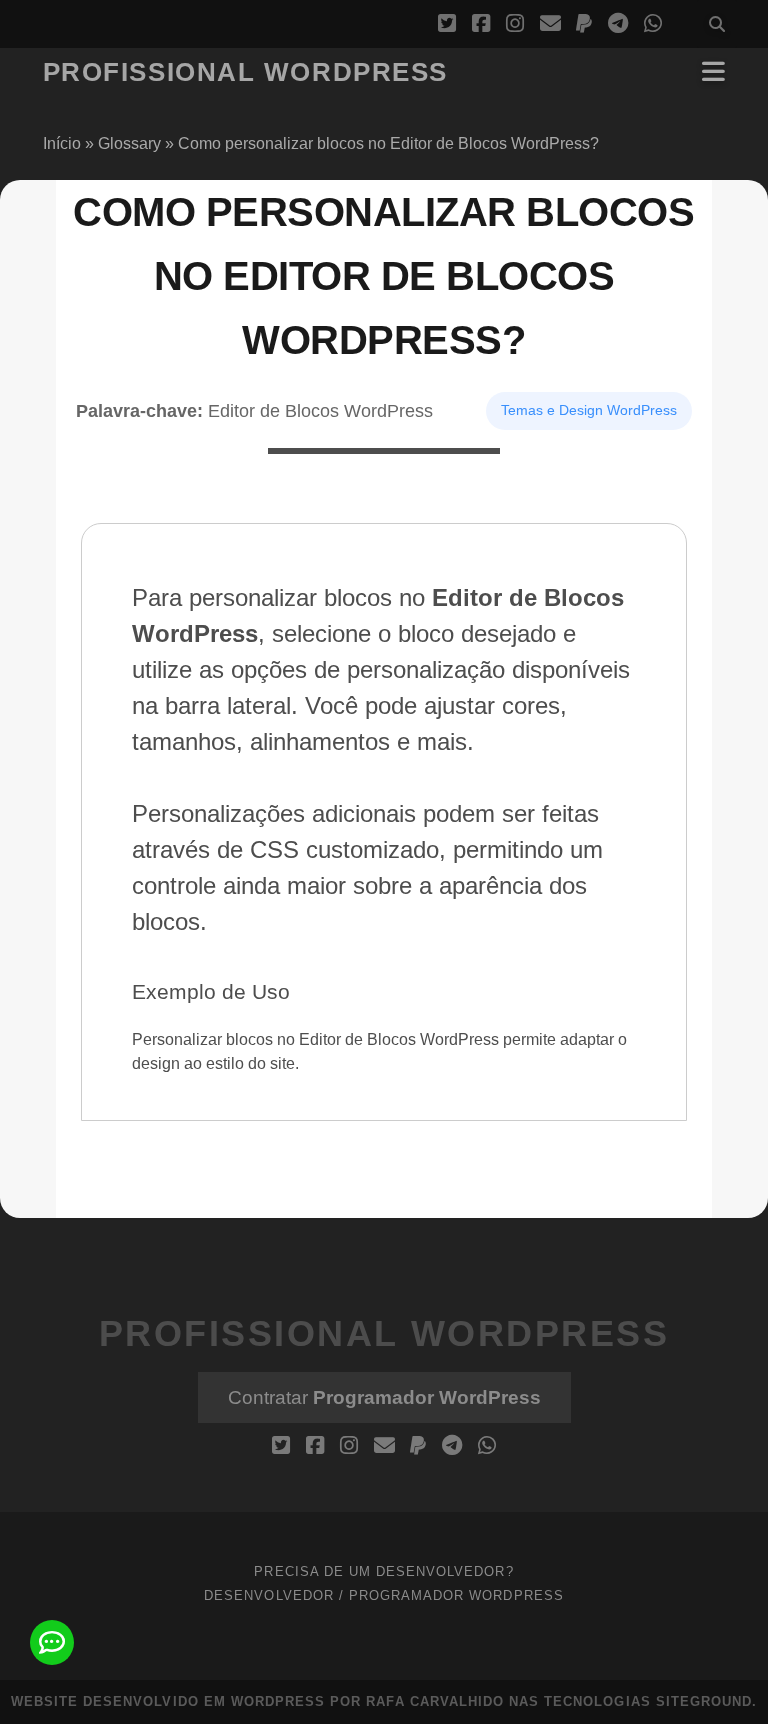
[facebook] (481, 24)
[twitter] (447, 24)
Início (62, 143)
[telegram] (618, 24)
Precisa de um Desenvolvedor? (383, 1571)
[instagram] (515, 24)
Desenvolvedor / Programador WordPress (384, 1595)
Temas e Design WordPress (589, 410)
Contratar (384, 1397)
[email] (550, 24)
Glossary (129, 143)
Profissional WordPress (245, 72)
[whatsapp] (653, 24)
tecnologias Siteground (648, 1701)
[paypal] (584, 24)
